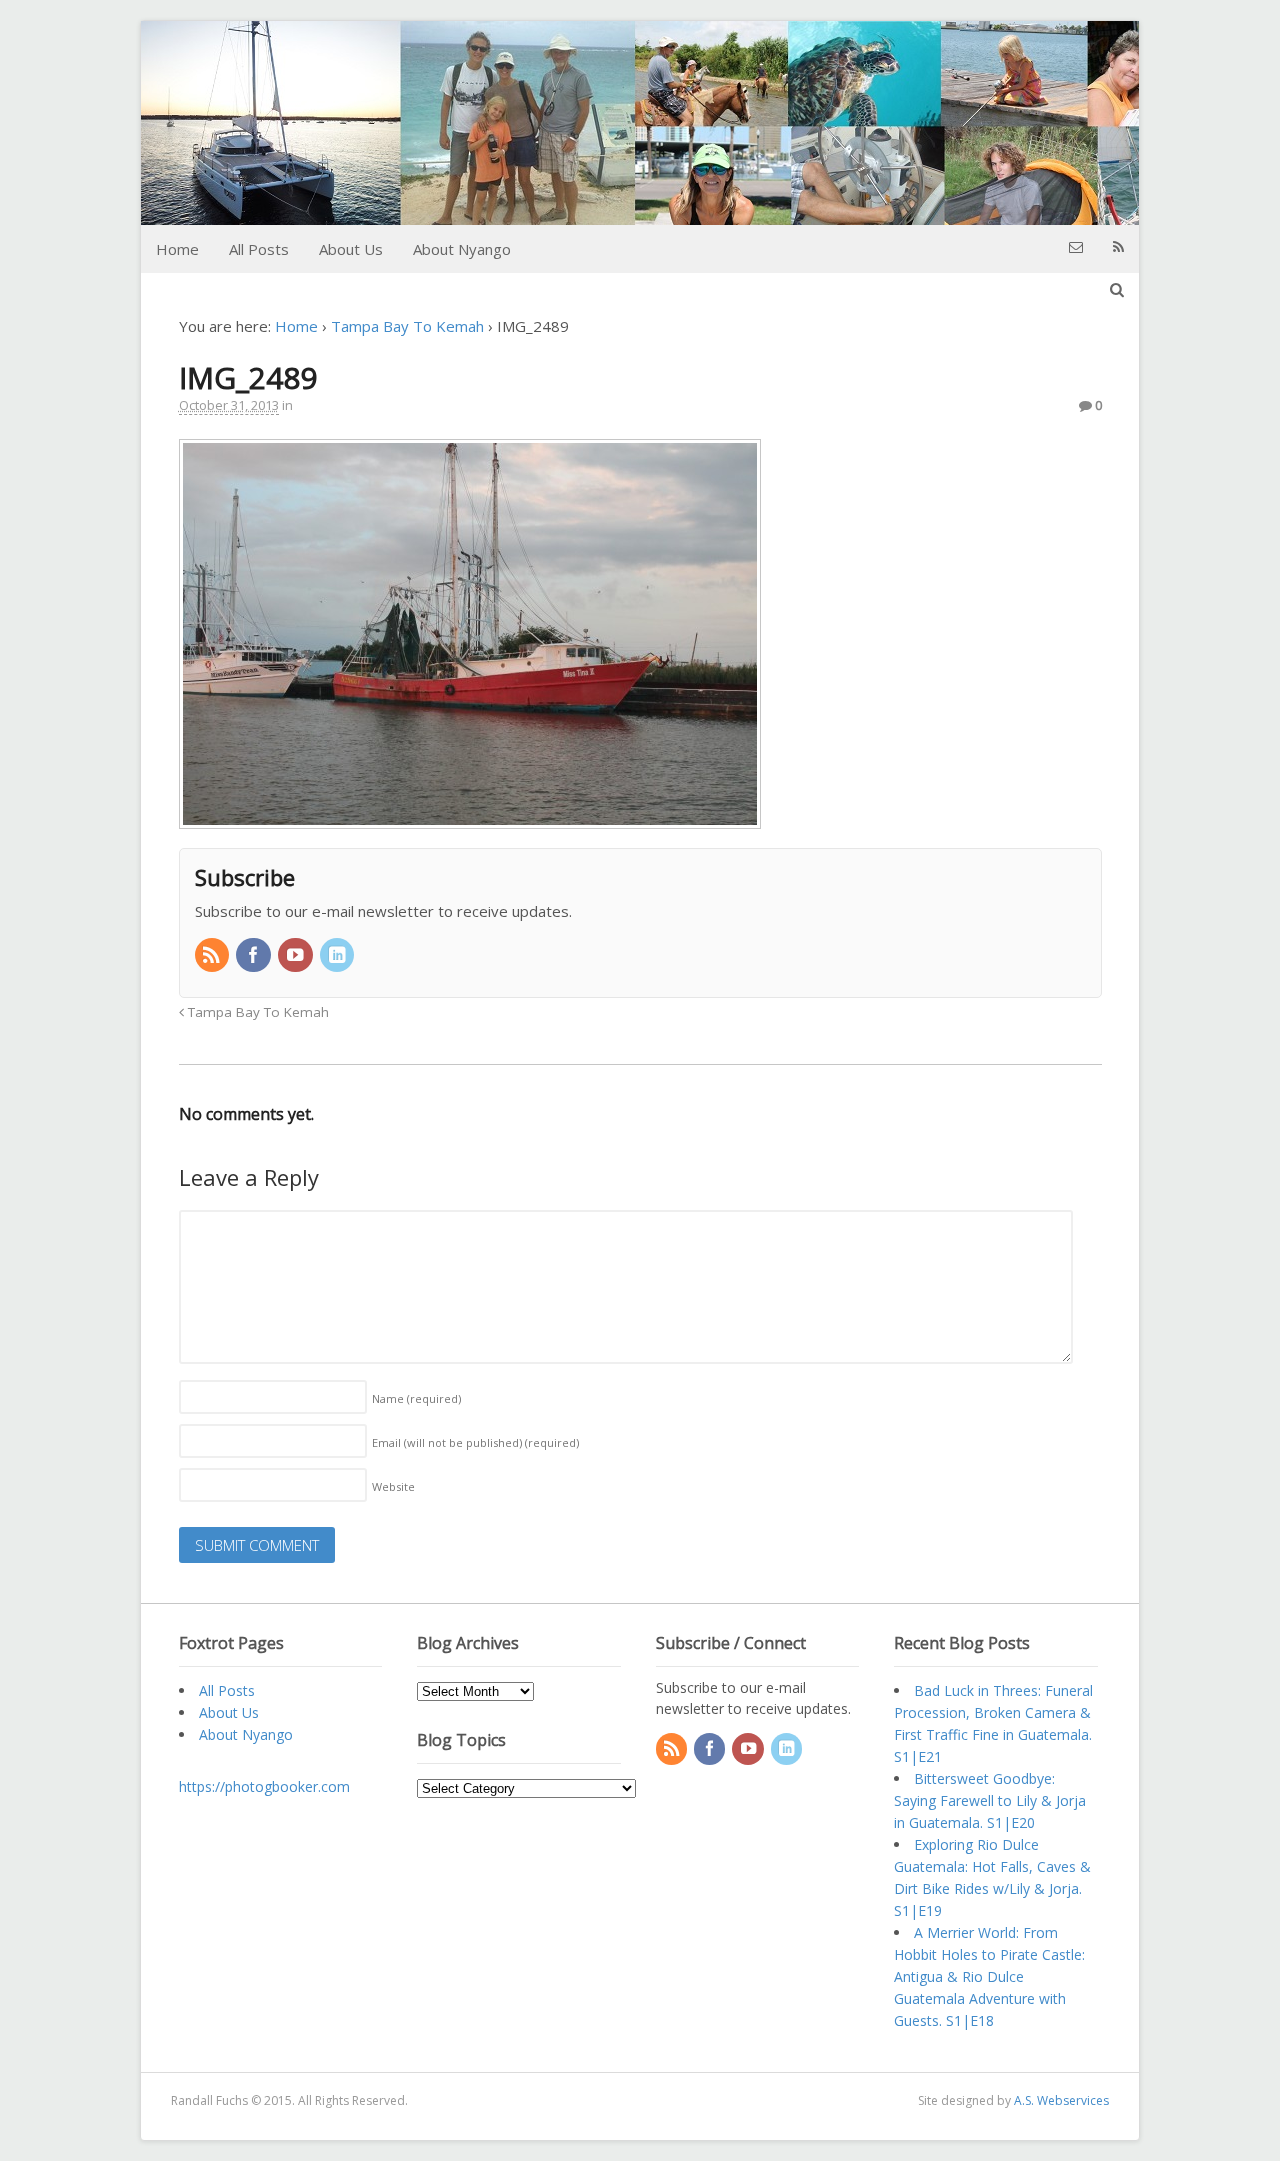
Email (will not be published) (475, 1442)
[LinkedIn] (339, 956)
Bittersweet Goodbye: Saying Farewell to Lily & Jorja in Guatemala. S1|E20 (990, 1800)
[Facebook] (255, 956)
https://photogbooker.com (264, 1786)
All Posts (259, 249)
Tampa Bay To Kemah (407, 326)
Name (416, 1398)
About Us (351, 249)
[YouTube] (297, 956)
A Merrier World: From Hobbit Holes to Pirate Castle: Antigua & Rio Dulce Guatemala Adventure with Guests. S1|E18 (989, 1976)
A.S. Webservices (1061, 2100)
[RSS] (214, 956)
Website (393, 1486)
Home (177, 249)
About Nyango (462, 249)
